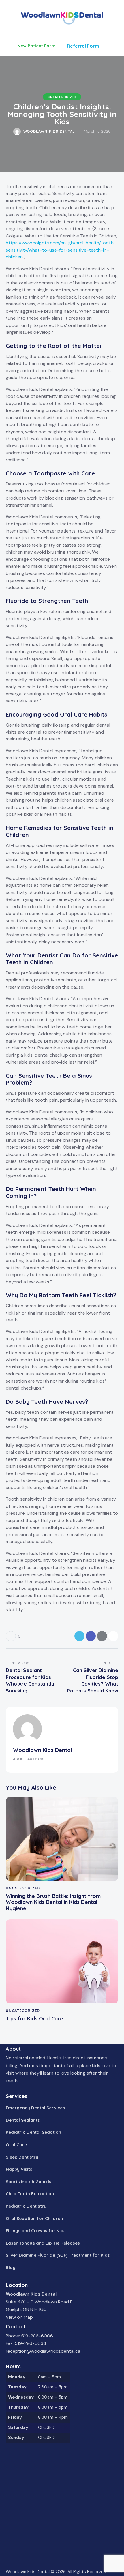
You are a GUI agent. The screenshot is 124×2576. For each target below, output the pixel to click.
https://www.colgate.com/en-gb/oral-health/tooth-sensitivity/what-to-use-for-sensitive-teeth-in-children (61, 250)
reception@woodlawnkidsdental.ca (43, 2351)
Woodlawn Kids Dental (43, 1750)
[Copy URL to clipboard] (113, 1636)
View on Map (19, 2317)
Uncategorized (62, 97)
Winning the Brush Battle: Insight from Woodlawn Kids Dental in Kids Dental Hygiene (53, 1902)
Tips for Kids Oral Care (34, 2019)
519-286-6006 (37, 2336)
